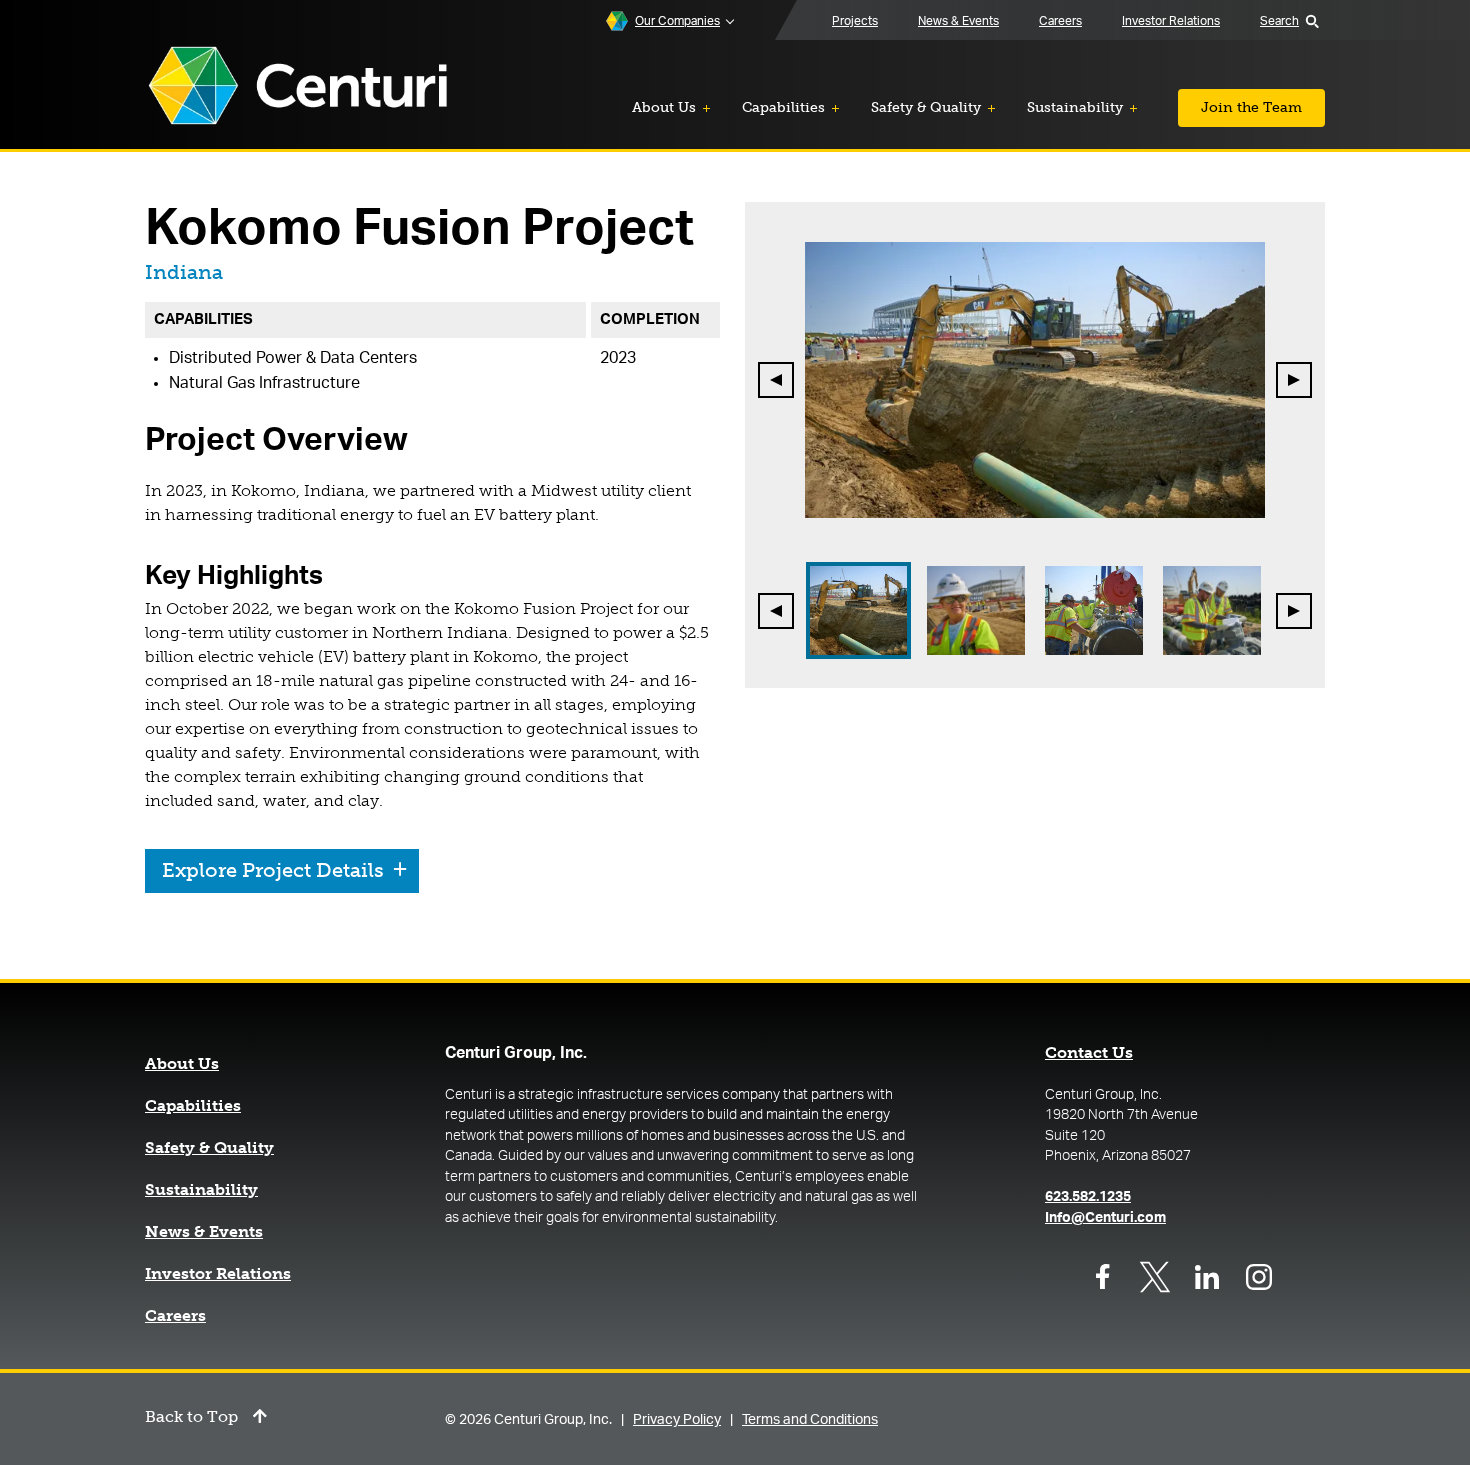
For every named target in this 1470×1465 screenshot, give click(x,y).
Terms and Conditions (810, 1420)
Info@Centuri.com (1105, 1218)
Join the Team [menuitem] (1251, 107)
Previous (777, 379)
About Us (182, 1064)
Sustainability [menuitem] (1075, 107)
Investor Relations (218, 1274)
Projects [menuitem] (855, 21)
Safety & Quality (209, 1148)
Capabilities (193, 1106)
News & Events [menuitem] (958, 21)
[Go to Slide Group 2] (976, 610)
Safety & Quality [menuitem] (926, 107)
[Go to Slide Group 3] (1094, 610)
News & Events (204, 1232)
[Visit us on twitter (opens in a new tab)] (1155, 1277)
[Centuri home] (298, 87)
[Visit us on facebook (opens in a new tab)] (1103, 1277)
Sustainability (201, 1190)
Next (1295, 379)
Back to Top (191, 1417)
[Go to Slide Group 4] (1212, 610)
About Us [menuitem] (664, 107)
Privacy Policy (677, 1420)
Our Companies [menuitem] (677, 21)
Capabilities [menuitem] (783, 107)
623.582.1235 (1088, 1197)
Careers (175, 1316)
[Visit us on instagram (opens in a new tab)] (1259, 1277)
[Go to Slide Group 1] (859, 610)
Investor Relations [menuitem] (1171, 21)
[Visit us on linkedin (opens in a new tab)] (1207, 1277)
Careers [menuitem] (1060, 21)
